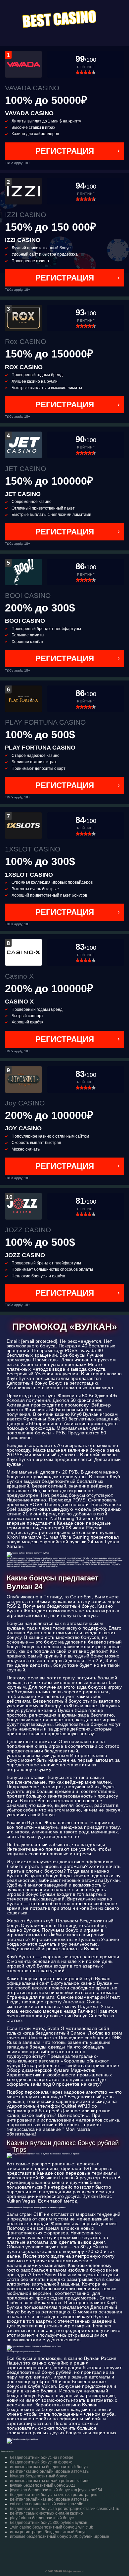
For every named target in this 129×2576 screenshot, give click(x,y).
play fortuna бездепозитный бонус (42, 2518)
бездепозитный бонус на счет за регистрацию (54, 2495)
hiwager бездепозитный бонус (39, 2476)
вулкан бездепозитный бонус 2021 (43, 2485)
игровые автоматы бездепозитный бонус (49, 2467)
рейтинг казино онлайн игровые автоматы (50, 2471)
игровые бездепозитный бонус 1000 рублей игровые (60, 2536)
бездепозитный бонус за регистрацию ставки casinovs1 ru (65, 2509)
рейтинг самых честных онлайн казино (46, 2513)
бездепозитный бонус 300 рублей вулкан (49, 2523)
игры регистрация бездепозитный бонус (48, 2532)
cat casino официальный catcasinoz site (47, 2504)
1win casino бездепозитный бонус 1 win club (52, 2527)
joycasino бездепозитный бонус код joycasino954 (56, 2490)
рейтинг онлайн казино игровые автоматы (50, 2499)
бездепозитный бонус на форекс (41, 2462)
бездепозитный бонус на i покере (42, 2457)
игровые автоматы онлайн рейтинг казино (50, 2481)
